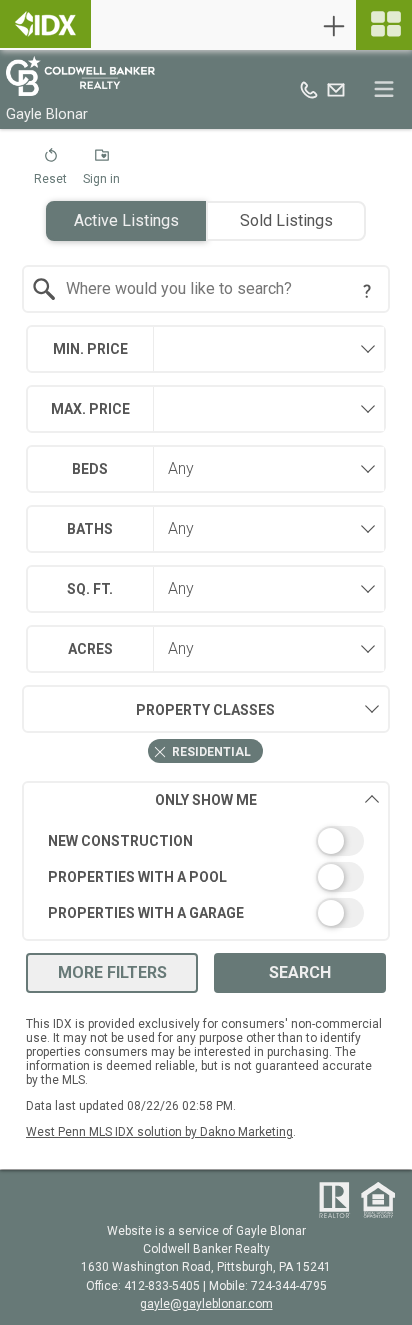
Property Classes (205, 710)
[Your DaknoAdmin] (45, 24)
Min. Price (90, 349)
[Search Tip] (367, 291)
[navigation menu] (384, 25)
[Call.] (309, 89)
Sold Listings (286, 220)
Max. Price (90, 409)
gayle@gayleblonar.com (206, 1304)
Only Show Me (206, 800)
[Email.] (336, 89)
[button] (50, 171)
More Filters (112, 972)
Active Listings (126, 220)
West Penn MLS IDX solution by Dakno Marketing (159, 1132)
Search (300, 972)
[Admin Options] (334, 26)
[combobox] (206, 289)
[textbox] (218, 289)
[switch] (206, 841)
